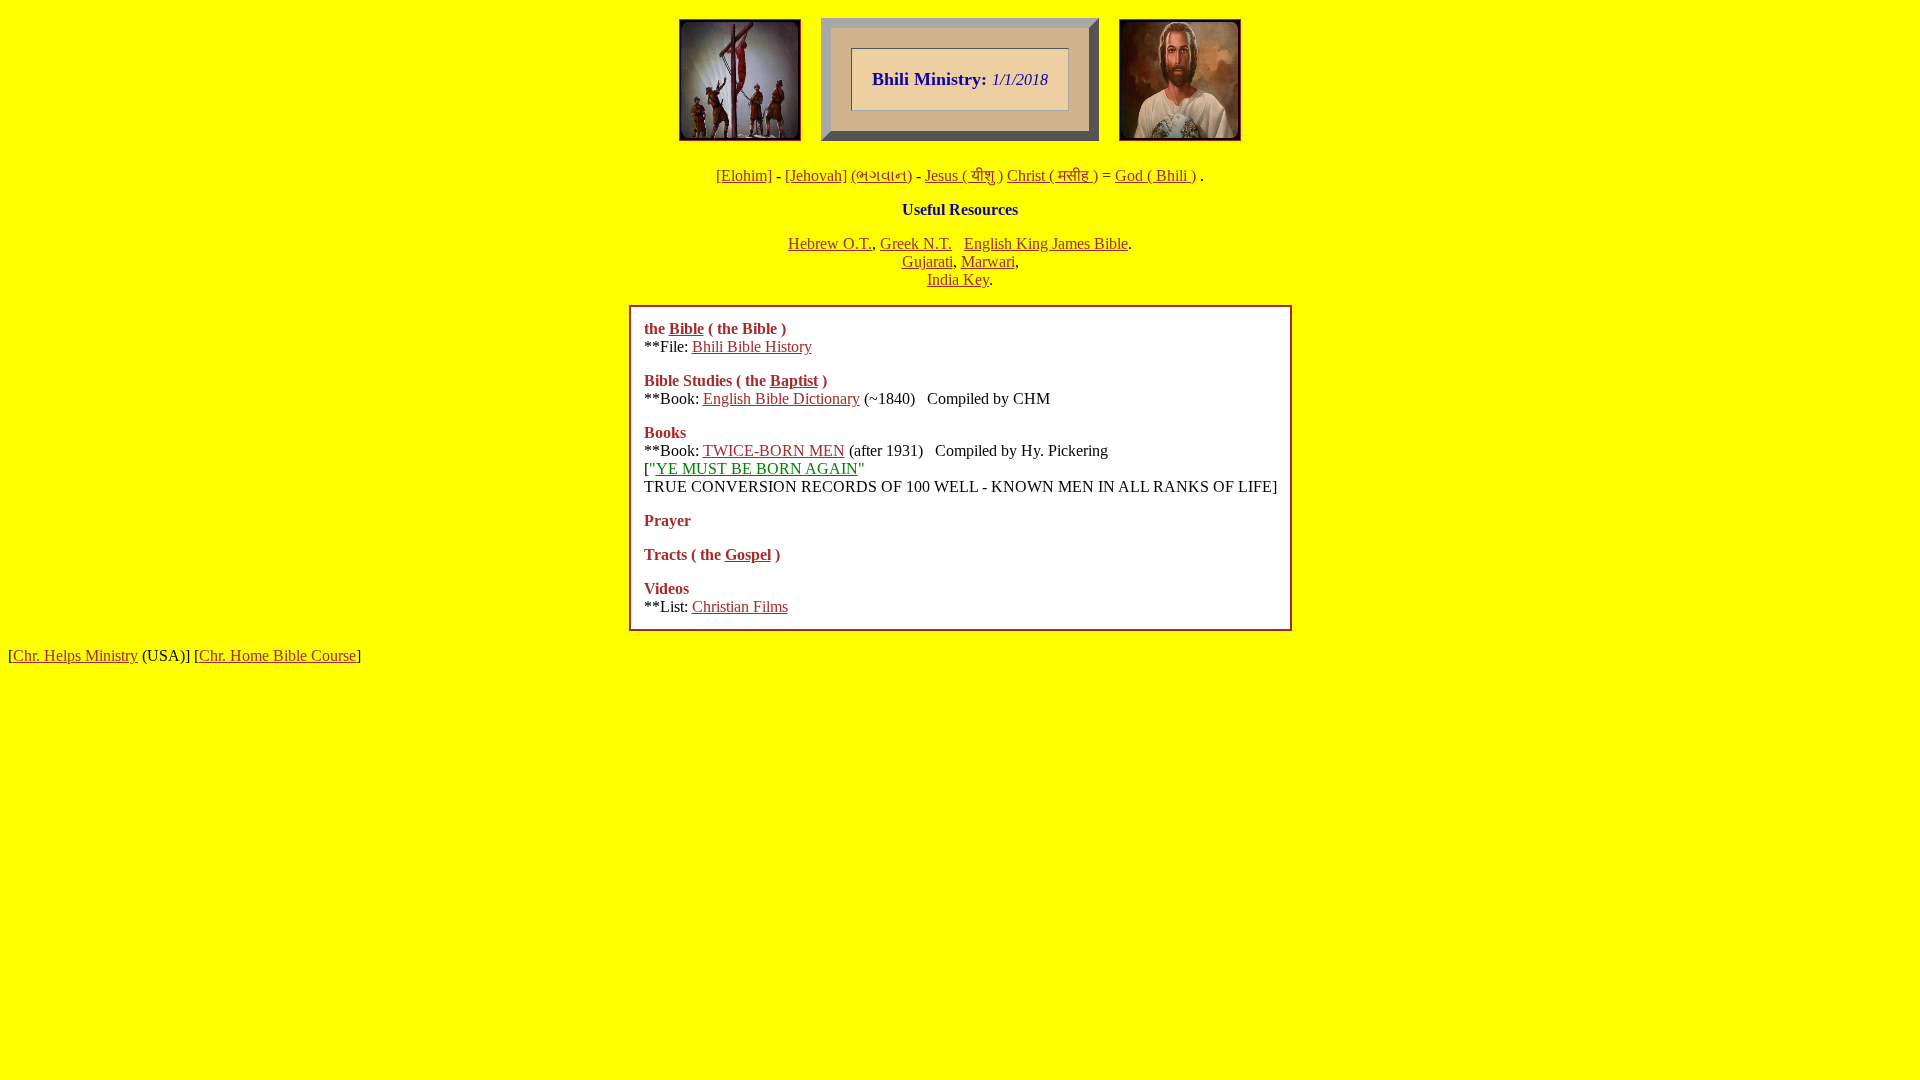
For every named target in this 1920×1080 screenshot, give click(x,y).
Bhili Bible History (752, 346)
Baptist (794, 380)
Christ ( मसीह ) (1052, 175)
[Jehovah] (816, 175)
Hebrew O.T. (830, 243)
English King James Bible (1046, 243)
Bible (686, 328)
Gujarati (927, 261)
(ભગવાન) (881, 175)
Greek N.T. (916, 243)
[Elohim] (744, 175)
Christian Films (740, 606)
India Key (958, 279)
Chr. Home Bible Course (277, 655)
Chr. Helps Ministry (75, 655)
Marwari (988, 261)
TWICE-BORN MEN (774, 450)
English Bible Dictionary (781, 398)
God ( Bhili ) (1155, 175)
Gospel (748, 554)
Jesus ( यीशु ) (964, 175)
